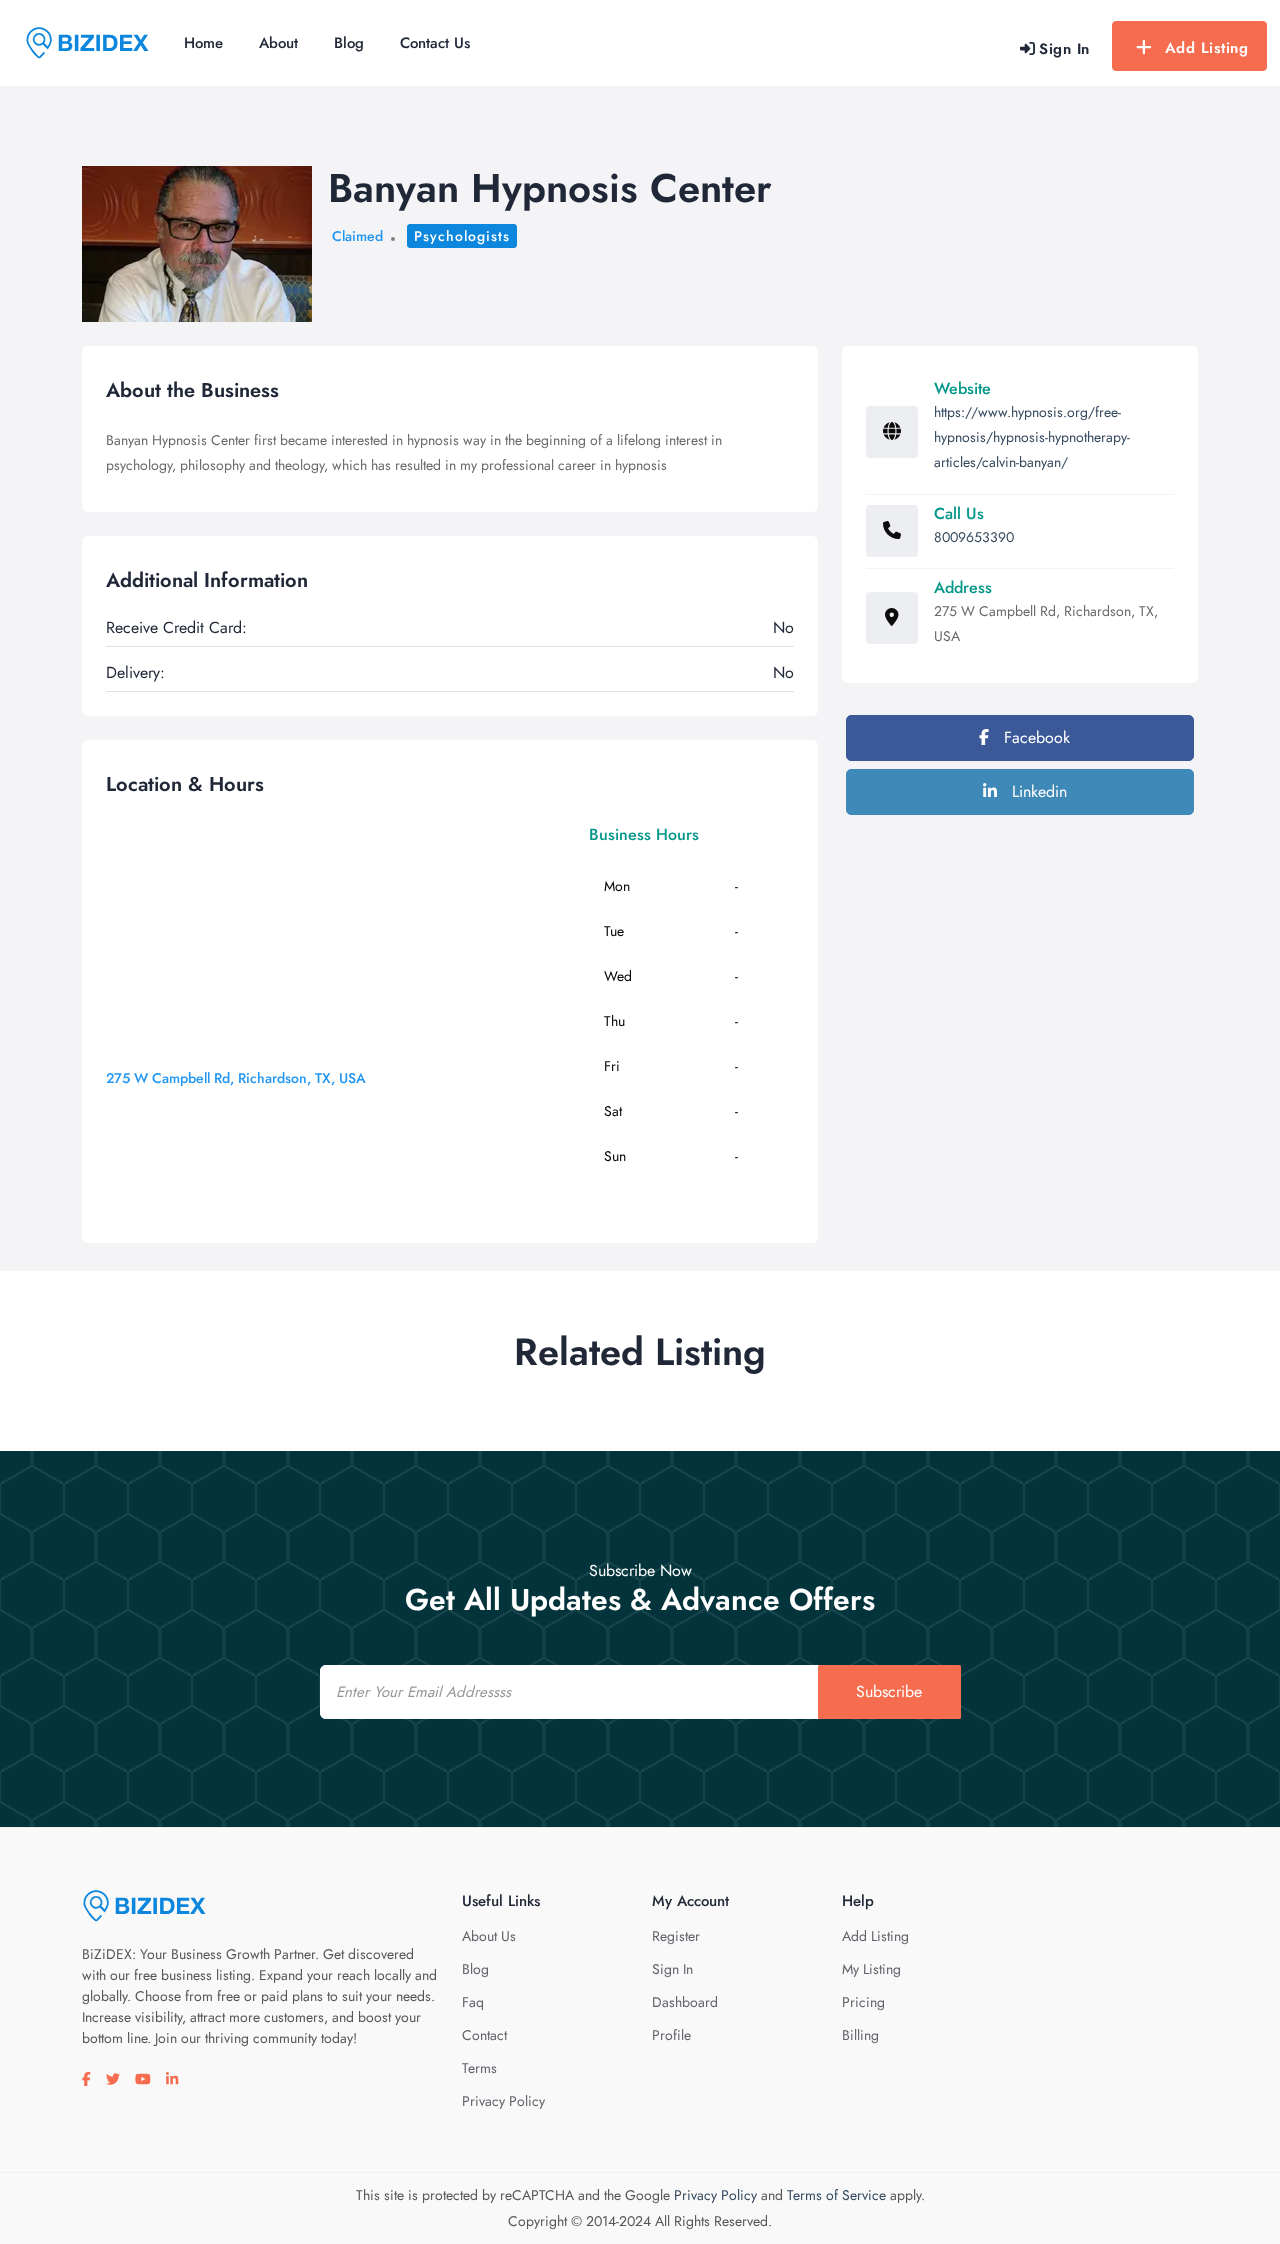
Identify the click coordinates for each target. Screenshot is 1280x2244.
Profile (671, 2035)
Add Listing (1207, 48)
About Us (489, 1936)
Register (676, 1936)
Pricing (863, 2002)
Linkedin (1037, 791)
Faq (473, 2002)
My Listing (871, 1969)
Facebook (1034, 737)
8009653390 (974, 537)
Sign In (672, 1969)
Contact (484, 2035)
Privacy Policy (503, 2101)
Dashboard (685, 2002)
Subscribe (889, 1691)
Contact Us (435, 43)
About (278, 43)
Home (203, 43)
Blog (349, 43)
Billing (860, 2035)
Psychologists (462, 236)
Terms (479, 2068)
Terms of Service (836, 2195)
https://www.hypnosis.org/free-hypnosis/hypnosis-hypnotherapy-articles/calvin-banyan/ (1032, 437)
